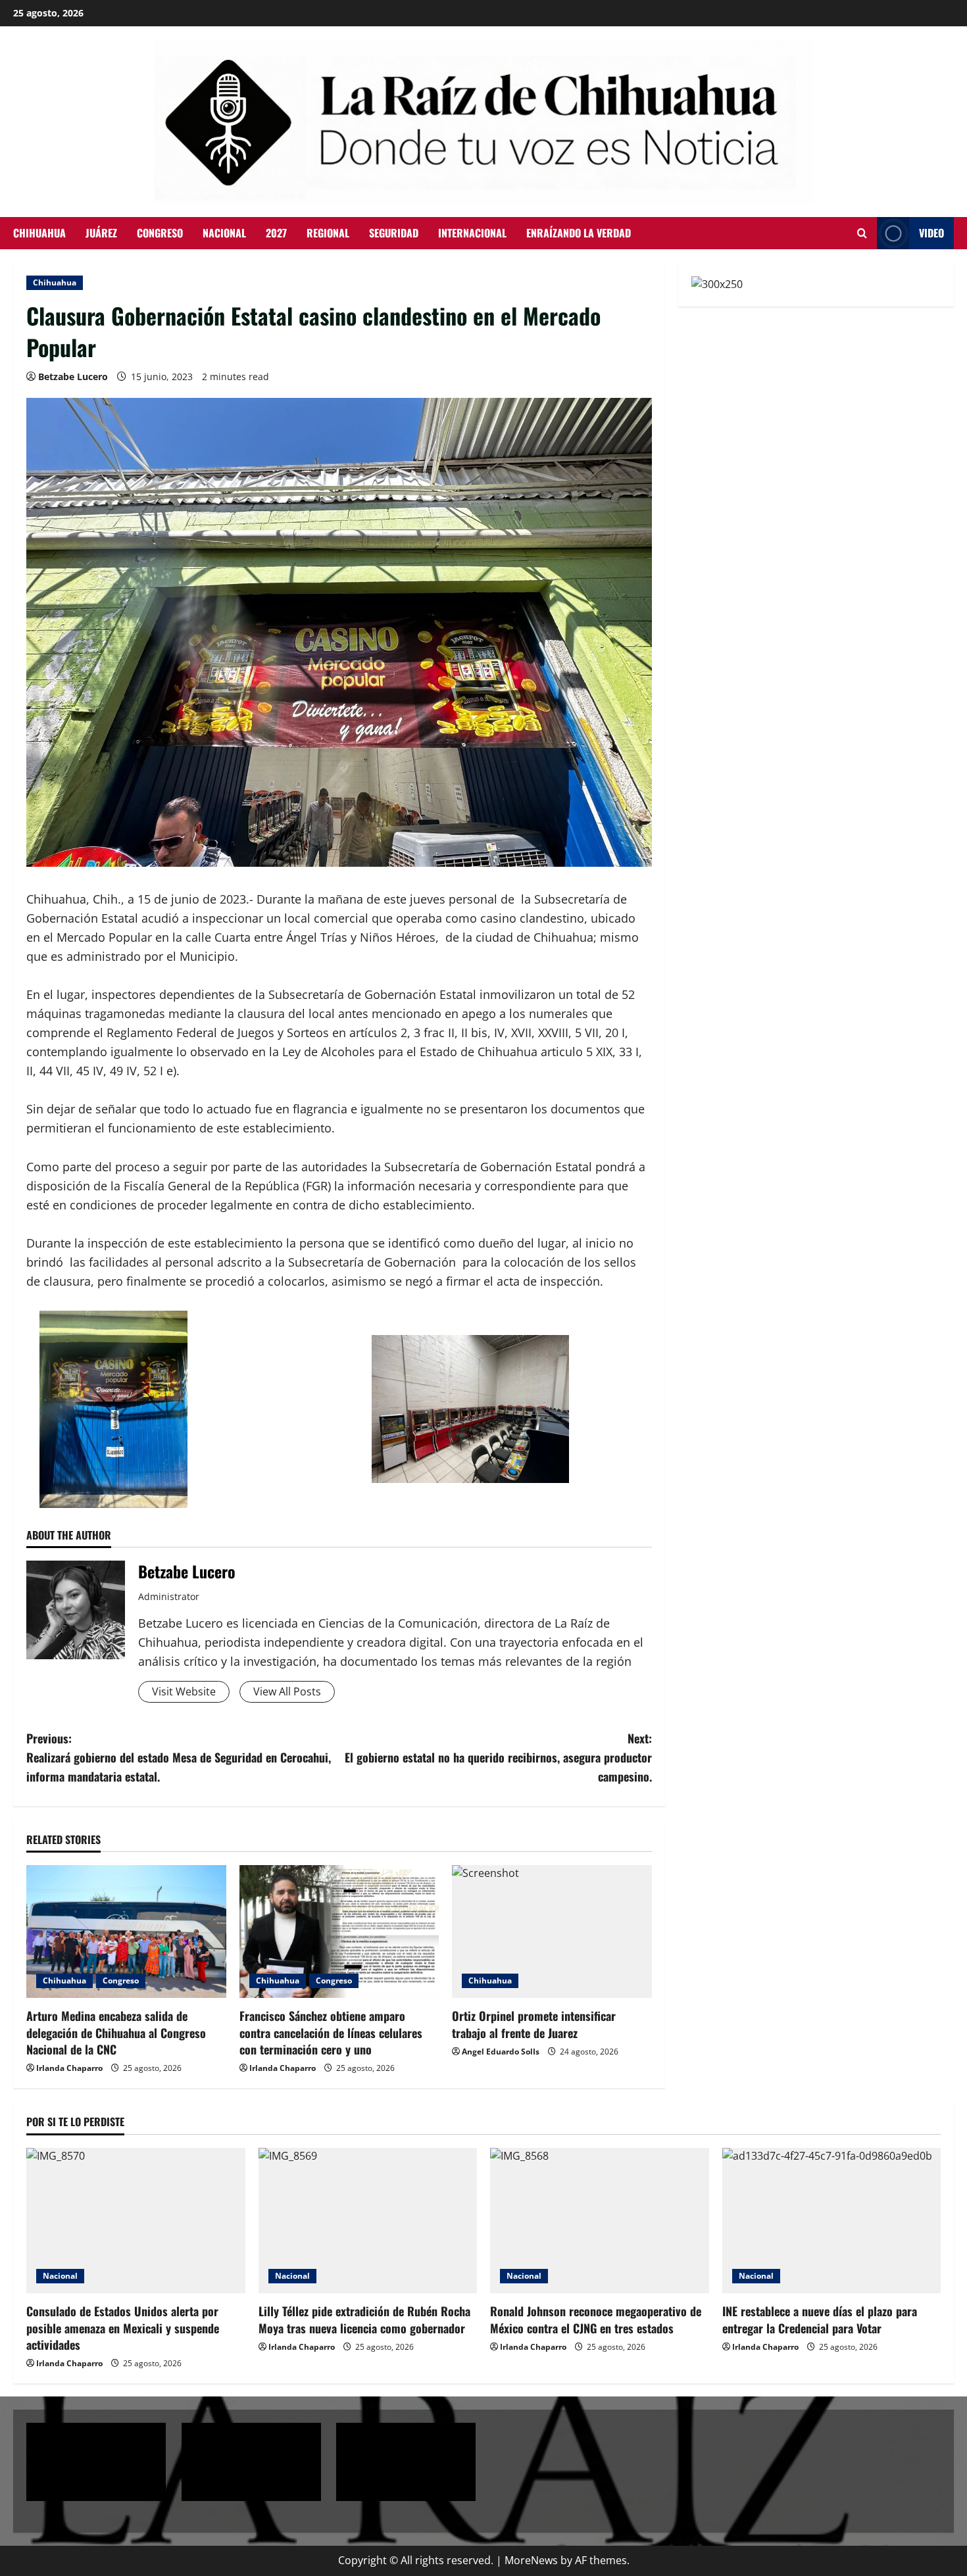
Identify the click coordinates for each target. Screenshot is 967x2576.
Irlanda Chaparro (69, 2068)
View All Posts (287, 1691)
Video (931, 233)
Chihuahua (39, 233)
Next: (498, 1757)
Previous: (179, 1757)
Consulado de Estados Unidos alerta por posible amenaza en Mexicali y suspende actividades (123, 2327)
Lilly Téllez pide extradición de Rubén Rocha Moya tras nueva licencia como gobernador (364, 2319)
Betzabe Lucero (73, 377)
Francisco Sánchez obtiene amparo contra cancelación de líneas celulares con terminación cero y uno (331, 2032)
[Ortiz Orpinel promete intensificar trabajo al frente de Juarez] (552, 1932)
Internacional (472, 233)
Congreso (160, 233)
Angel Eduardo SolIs (501, 2052)
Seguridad (394, 233)
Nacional (224, 233)
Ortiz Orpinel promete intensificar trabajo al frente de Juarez (534, 2024)
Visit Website (184, 1691)
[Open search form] (862, 233)
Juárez (101, 233)
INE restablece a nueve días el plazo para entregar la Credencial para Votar (820, 2319)
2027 (276, 233)
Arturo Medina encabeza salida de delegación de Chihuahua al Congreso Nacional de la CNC (116, 2032)
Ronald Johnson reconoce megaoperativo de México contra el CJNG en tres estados (596, 2319)
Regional (328, 233)
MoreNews (531, 2560)
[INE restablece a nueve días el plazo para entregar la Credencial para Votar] (832, 2221)
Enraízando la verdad (579, 233)
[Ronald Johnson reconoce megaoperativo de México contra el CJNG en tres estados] (600, 2221)
